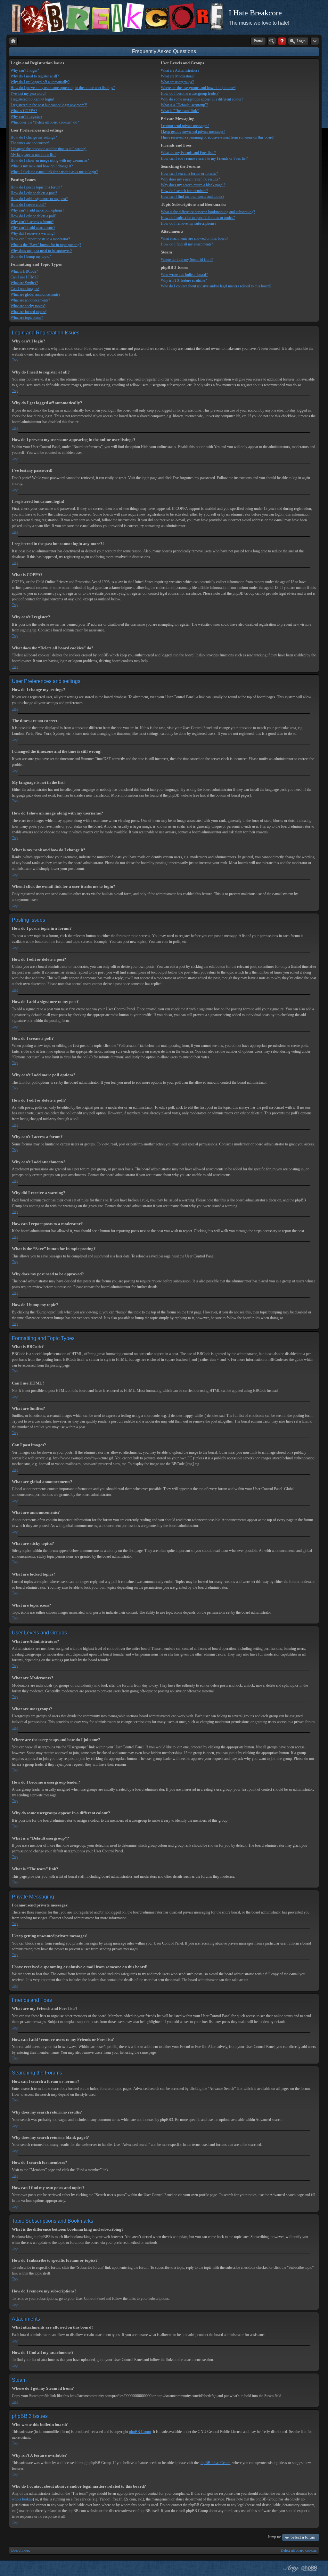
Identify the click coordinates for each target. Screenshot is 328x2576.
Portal (258, 41)
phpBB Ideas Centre (215, 2463)
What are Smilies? (24, 283)
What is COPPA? (24, 111)
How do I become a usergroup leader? (190, 93)
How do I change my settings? (34, 137)
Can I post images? (25, 289)
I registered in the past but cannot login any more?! (49, 105)
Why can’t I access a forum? (32, 222)
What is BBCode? (24, 271)
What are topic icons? (27, 317)
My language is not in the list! (33, 155)
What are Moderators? (178, 76)
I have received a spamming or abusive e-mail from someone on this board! (218, 137)
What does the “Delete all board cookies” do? (45, 122)
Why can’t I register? (26, 116)
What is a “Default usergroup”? (184, 105)
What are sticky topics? (28, 306)
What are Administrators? (180, 70)
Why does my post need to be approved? (41, 251)
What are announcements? (30, 300)
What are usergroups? (177, 82)
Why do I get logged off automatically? (40, 82)
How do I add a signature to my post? (39, 199)
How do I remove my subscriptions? (189, 223)
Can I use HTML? (25, 277)
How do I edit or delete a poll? (33, 216)
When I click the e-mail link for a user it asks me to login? (54, 172)
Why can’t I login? (25, 70)
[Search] (272, 41)
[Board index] (13, 41)
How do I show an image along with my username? (50, 160)
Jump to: (274, 2537)
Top (15, 360)
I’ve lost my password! (28, 93)
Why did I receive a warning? (33, 233)
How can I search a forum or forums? (189, 173)
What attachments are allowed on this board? (194, 238)
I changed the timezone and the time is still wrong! (49, 149)
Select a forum (303, 2537)
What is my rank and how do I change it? (42, 166)
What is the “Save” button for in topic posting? (46, 245)
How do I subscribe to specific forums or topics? (198, 218)
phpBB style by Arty (290, 2568)
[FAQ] (282, 41)
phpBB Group (140, 2432)
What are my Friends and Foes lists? (188, 153)
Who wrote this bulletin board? (184, 275)
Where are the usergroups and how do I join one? (198, 88)
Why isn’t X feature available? (184, 280)
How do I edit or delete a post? (34, 193)
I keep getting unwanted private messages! (193, 132)
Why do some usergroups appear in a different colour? (202, 99)
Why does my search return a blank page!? (193, 185)
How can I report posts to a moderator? (40, 239)
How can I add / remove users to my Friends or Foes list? (204, 158)
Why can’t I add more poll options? (37, 210)
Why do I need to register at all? (35, 76)
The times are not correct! (30, 143)
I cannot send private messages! (185, 126)
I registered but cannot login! (32, 99)
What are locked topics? (29, 312)
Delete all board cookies (299, 2550)
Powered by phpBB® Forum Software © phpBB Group (309, 2568)
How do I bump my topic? (31, 256)
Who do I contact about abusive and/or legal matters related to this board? (216, 286)
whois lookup (22, 2499)
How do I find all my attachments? (187, 244)
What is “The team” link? (180, 111)
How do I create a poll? (28, 205)
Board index (20, 2550)
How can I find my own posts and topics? (193, 197)
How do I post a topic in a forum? (36, 187)
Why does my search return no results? (190, 179)
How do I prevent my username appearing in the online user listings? (63, 88)
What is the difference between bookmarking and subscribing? (208, 212)
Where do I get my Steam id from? (187, 260)
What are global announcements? (35, 294)
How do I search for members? (184, 191)
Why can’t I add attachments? (33, 228)
